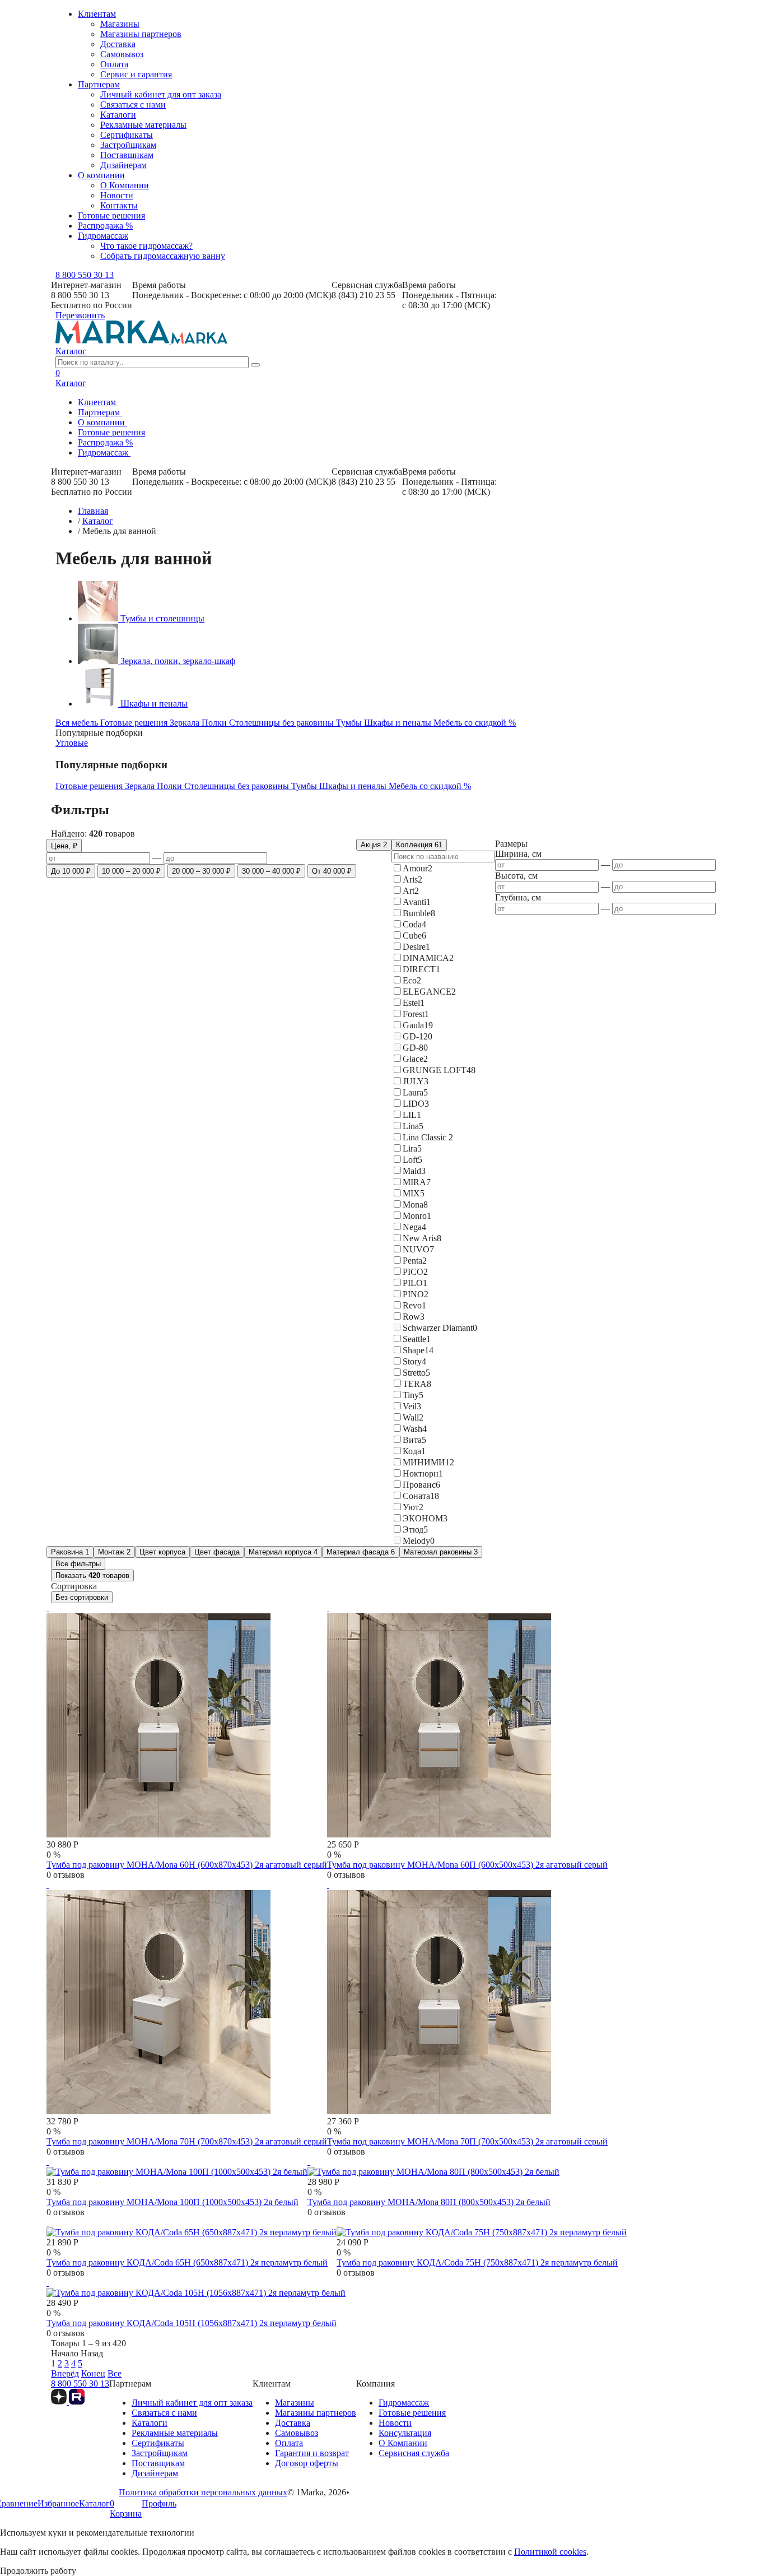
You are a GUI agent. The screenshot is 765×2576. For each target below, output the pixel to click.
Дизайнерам (123, 165)
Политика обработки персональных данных (203, 2492)
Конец (93, 2373)
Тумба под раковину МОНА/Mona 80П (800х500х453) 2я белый (429, 2202)
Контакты (119, 205)
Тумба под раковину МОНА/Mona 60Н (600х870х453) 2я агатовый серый (187, 1865)
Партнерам (99, 84)
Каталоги (118, 115)
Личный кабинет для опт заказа (161, 94)
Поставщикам (127, 155)
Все (115, 2373)
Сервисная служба (414, 2453)
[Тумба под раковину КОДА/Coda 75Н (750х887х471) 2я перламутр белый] (482, 2227)
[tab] (78, 723)
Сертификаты (127, 135)
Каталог (71, 351)
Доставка (118, 44)
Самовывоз (122, 54)
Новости (117, 195)
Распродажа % (105, 226)
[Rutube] (77, 2401)
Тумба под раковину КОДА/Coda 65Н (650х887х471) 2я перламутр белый (187, 2262)
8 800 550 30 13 (85, 275)
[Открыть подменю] (122, 405)
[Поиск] (255, 365)
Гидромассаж (103, 236)
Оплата (114, 64)
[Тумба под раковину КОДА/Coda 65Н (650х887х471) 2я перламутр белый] (192, 2227)
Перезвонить (80, 315)
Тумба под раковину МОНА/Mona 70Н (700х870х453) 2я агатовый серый (187, 2141)
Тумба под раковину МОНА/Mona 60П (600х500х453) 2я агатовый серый (467, 1865)
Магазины (120, 24)
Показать (92, 1575)
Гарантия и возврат (312, 2453)
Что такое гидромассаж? (146, 246)
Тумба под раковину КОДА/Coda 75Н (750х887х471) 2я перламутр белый (477, 2262)
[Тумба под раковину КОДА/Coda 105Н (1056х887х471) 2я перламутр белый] (196, 2288)
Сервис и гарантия (136, 74)
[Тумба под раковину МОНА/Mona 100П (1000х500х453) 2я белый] (177, 2167)
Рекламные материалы (143, 125)
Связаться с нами (133, 105)
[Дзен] (60, 2401)
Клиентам (97, 14)
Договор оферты (307, 2463)
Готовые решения (111, 215)
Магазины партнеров (141, 34)
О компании (101, 175)
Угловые (72, 743)
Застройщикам (128, 145)
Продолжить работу (38, 2571)
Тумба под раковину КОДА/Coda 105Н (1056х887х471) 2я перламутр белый (192, 2323)
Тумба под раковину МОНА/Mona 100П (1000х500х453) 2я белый (172, 2202)
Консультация (405, 2433)
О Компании (125, 185)
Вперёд (65, 2373)
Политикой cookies (550, 2552)
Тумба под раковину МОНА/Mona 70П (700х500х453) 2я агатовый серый (467, 2141)
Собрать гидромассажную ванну (163, 256)
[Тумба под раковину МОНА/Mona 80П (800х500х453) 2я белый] (433, 2167)
